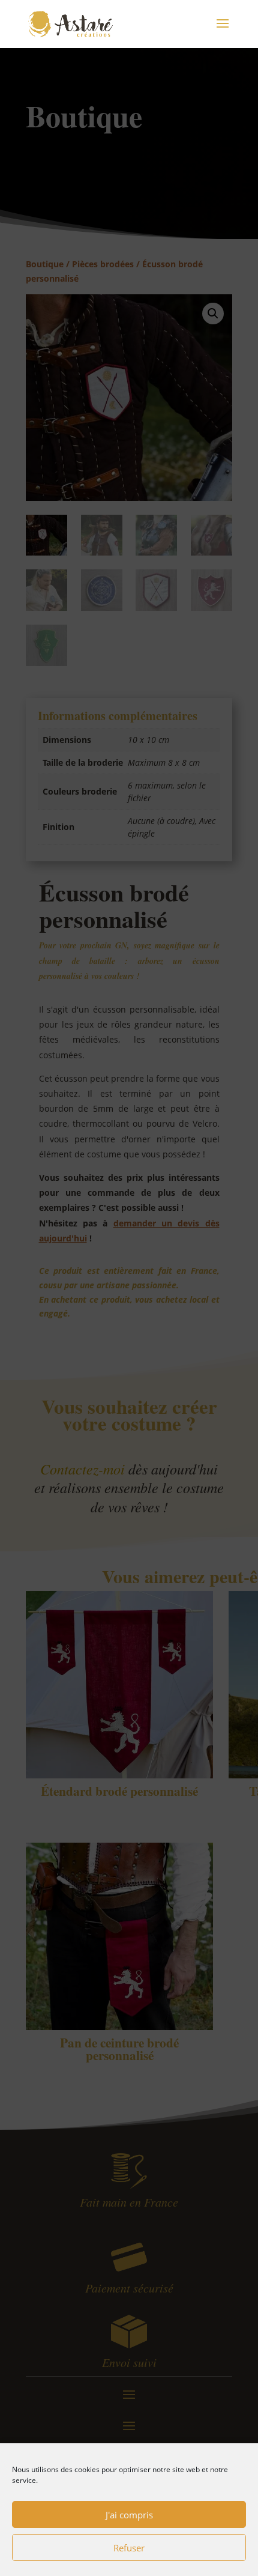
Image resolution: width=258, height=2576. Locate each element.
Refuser (129, 2548)
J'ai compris (129, 2515)
